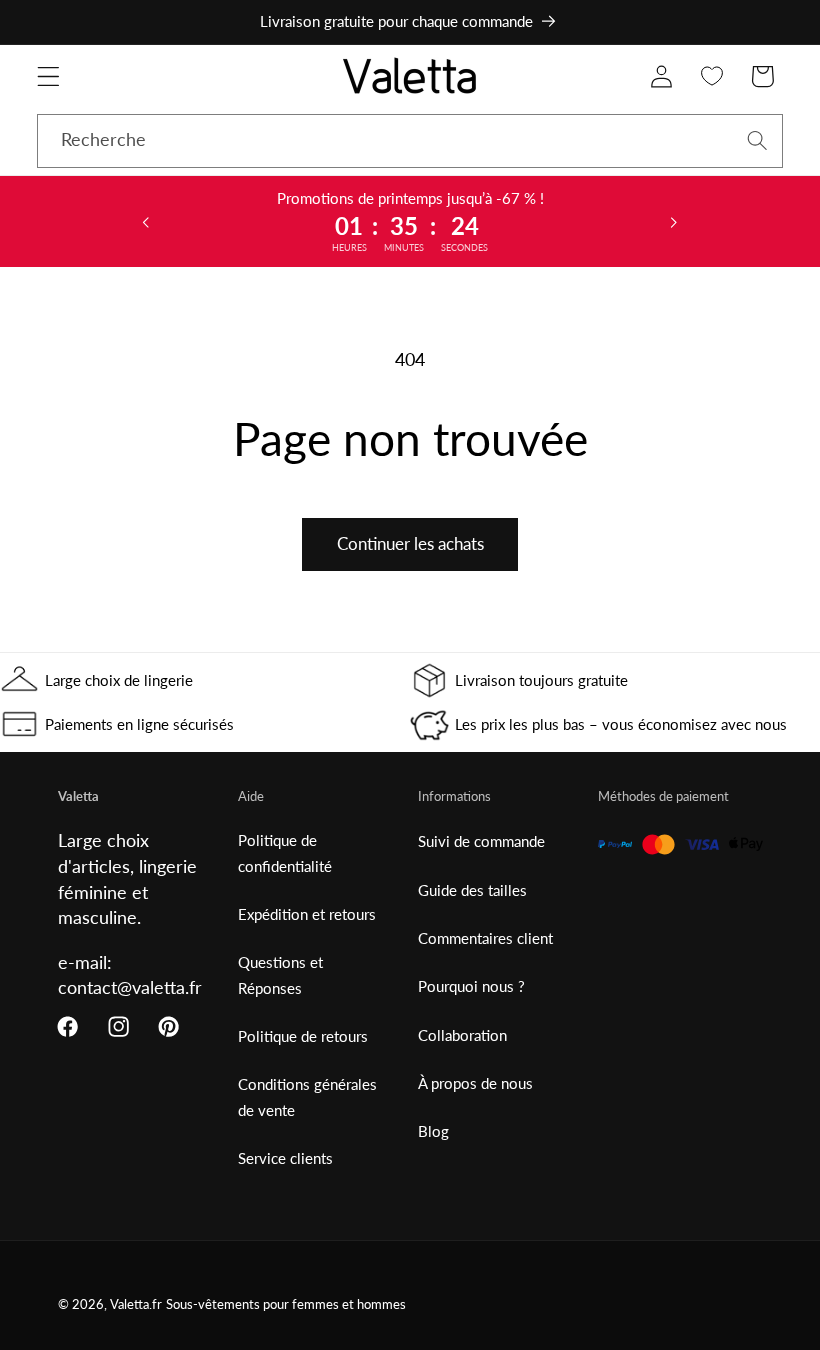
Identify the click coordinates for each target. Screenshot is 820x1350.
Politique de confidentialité (285, 852)
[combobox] (410, 141)
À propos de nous (475, 1083)
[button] (48, 76)
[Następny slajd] (674, 221)
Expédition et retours (307, 914)
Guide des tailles (472, 890)
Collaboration (462, 1035)
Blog (433, 1131)
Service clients (285, 1158)
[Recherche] (757, 140)
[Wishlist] (712, 76)
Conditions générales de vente (307, 1096)
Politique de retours (303, 1036)
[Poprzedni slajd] (146, 221)
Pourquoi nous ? (471, 986)
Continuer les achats (410, 543)
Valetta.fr (136, 1304)
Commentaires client (485, 938)
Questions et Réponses (280, 974)
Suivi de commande (481, 841)
